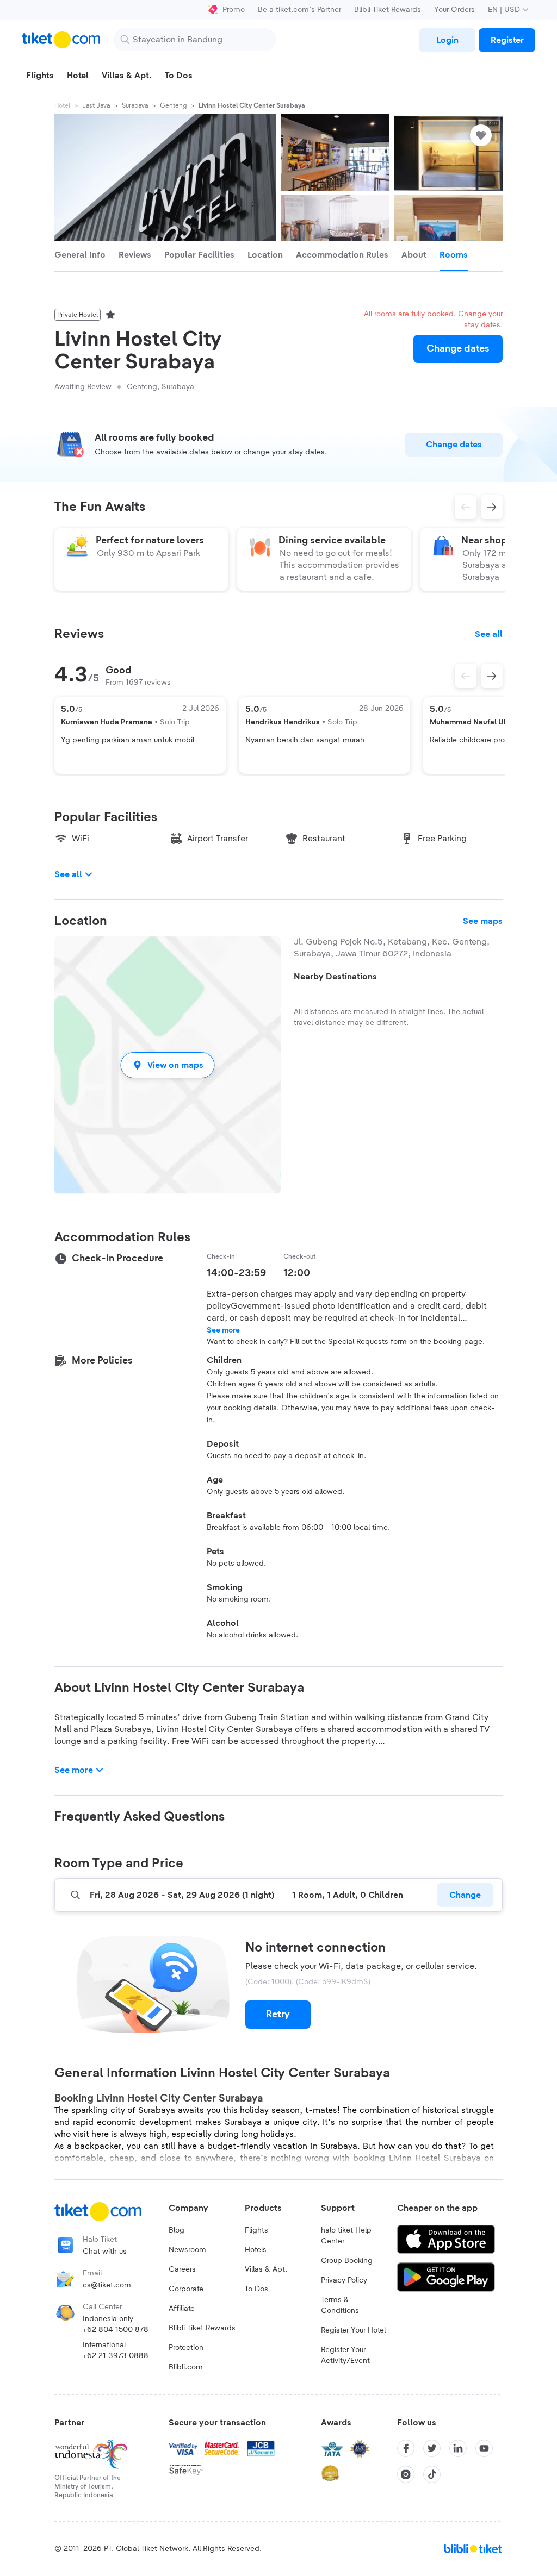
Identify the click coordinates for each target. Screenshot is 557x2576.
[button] (168, 1065)
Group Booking (347, 2261)
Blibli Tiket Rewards (388, 10)
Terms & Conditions (340, 2305)
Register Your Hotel (353, 2330)
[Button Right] (492, 676)
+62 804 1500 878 (116, 2330)
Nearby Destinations (335, 977)
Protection (186, 2348)
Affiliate (182, 2309)
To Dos (256, 2289)
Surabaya (135, 105)
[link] (447, 40)
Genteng (173, 105)
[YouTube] (484, 2448)
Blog (177, 2230)
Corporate (186, 2289)
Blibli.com (186, 2367)
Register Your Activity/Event (345, 2355)
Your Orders (454, 10)
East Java (96, 105)
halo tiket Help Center (346, 2236)
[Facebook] (406, 2448)
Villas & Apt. (266, 2269)
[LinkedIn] (458, 2448)
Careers (182, 2269)
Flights (256, 2230)
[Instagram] (406, 2474)
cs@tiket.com (107, 2285)
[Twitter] (432, 2448)
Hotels (256, 2250)
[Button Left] (466, 676)
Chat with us (105, 2252)
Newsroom (187, 2250)
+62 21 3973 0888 (116, 2356)
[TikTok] (432, 2474)
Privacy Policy (344, 2280)
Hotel (62, 105)
